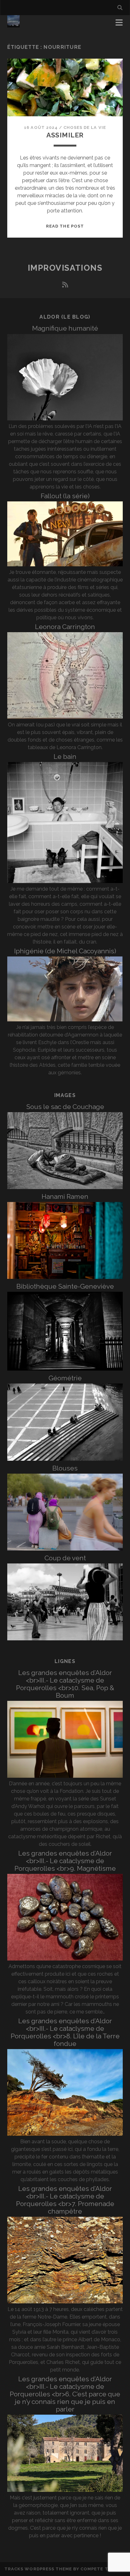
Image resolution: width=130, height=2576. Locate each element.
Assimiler (65, 135)
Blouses (65, 1468)
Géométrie (65, 1378)
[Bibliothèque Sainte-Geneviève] (65, 1369)
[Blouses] (65, 1549)
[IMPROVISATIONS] (13, 25)
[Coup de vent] (65, 1639)
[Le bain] (65, 881)
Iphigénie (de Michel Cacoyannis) (65, 951)
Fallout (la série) (65, 496)
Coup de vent (65, 1558)
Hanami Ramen (65, 1196)
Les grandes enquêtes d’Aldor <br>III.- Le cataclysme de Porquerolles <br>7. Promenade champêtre (65, 2200)
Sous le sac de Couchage (65, 1107)
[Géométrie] (65, 1459)
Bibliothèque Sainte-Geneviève (65, 1286)
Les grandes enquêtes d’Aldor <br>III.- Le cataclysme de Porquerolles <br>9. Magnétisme (65, 1861)
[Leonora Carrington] (65, 717)
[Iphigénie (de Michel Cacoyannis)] (65, 1020)
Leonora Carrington (65, 627)
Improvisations (65, 268)
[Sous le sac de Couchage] (65, 1187)
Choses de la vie (85, 127)
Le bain (65, 757)
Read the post (65, 226)
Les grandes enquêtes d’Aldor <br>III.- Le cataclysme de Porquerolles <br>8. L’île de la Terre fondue (65, 2032)
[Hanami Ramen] (65, 1277)
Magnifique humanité (65, 328)
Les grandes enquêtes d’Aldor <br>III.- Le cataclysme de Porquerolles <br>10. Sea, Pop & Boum (65, 1684)
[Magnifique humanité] (65, 419)
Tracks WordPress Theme (38, 2569)
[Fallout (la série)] (65, 565)
